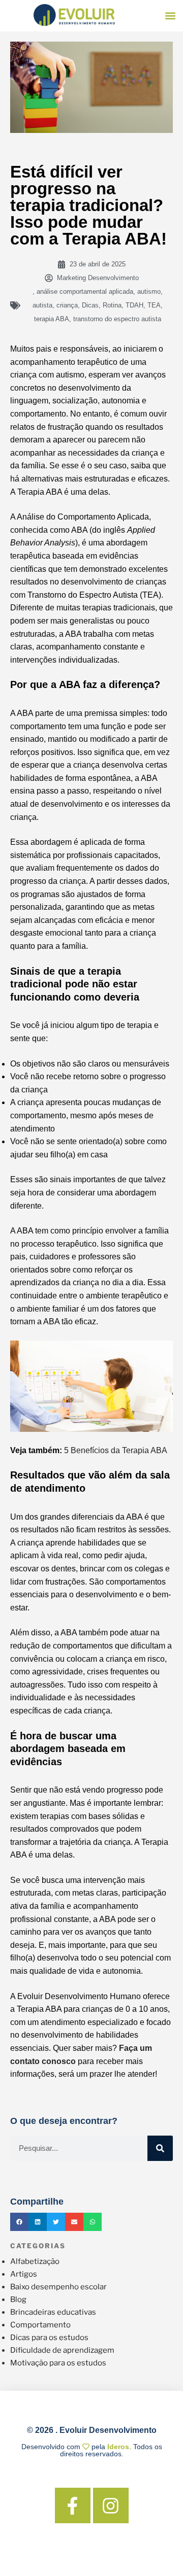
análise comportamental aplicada (85, 291)
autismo (149, 291)
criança (67, 305)
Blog (18, 2299)
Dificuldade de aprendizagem (62, 2350)
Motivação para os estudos (58, 2363)
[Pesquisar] (160, 2148)
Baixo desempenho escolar (58, 2287)
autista (42, 305)
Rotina (112, 305)
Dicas (90, 305)
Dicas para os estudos (49, 2338)
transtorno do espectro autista (117, 319)
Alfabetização (35, 2261)
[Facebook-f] (73, 2505)
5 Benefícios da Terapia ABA (116, 1450)
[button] (171, 16)
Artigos (24, 2274)
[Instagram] (111, 2505)
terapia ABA (52, 319)
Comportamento (40, 2325)
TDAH (134, 305)
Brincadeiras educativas (53, 2312)
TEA (154, 305)
